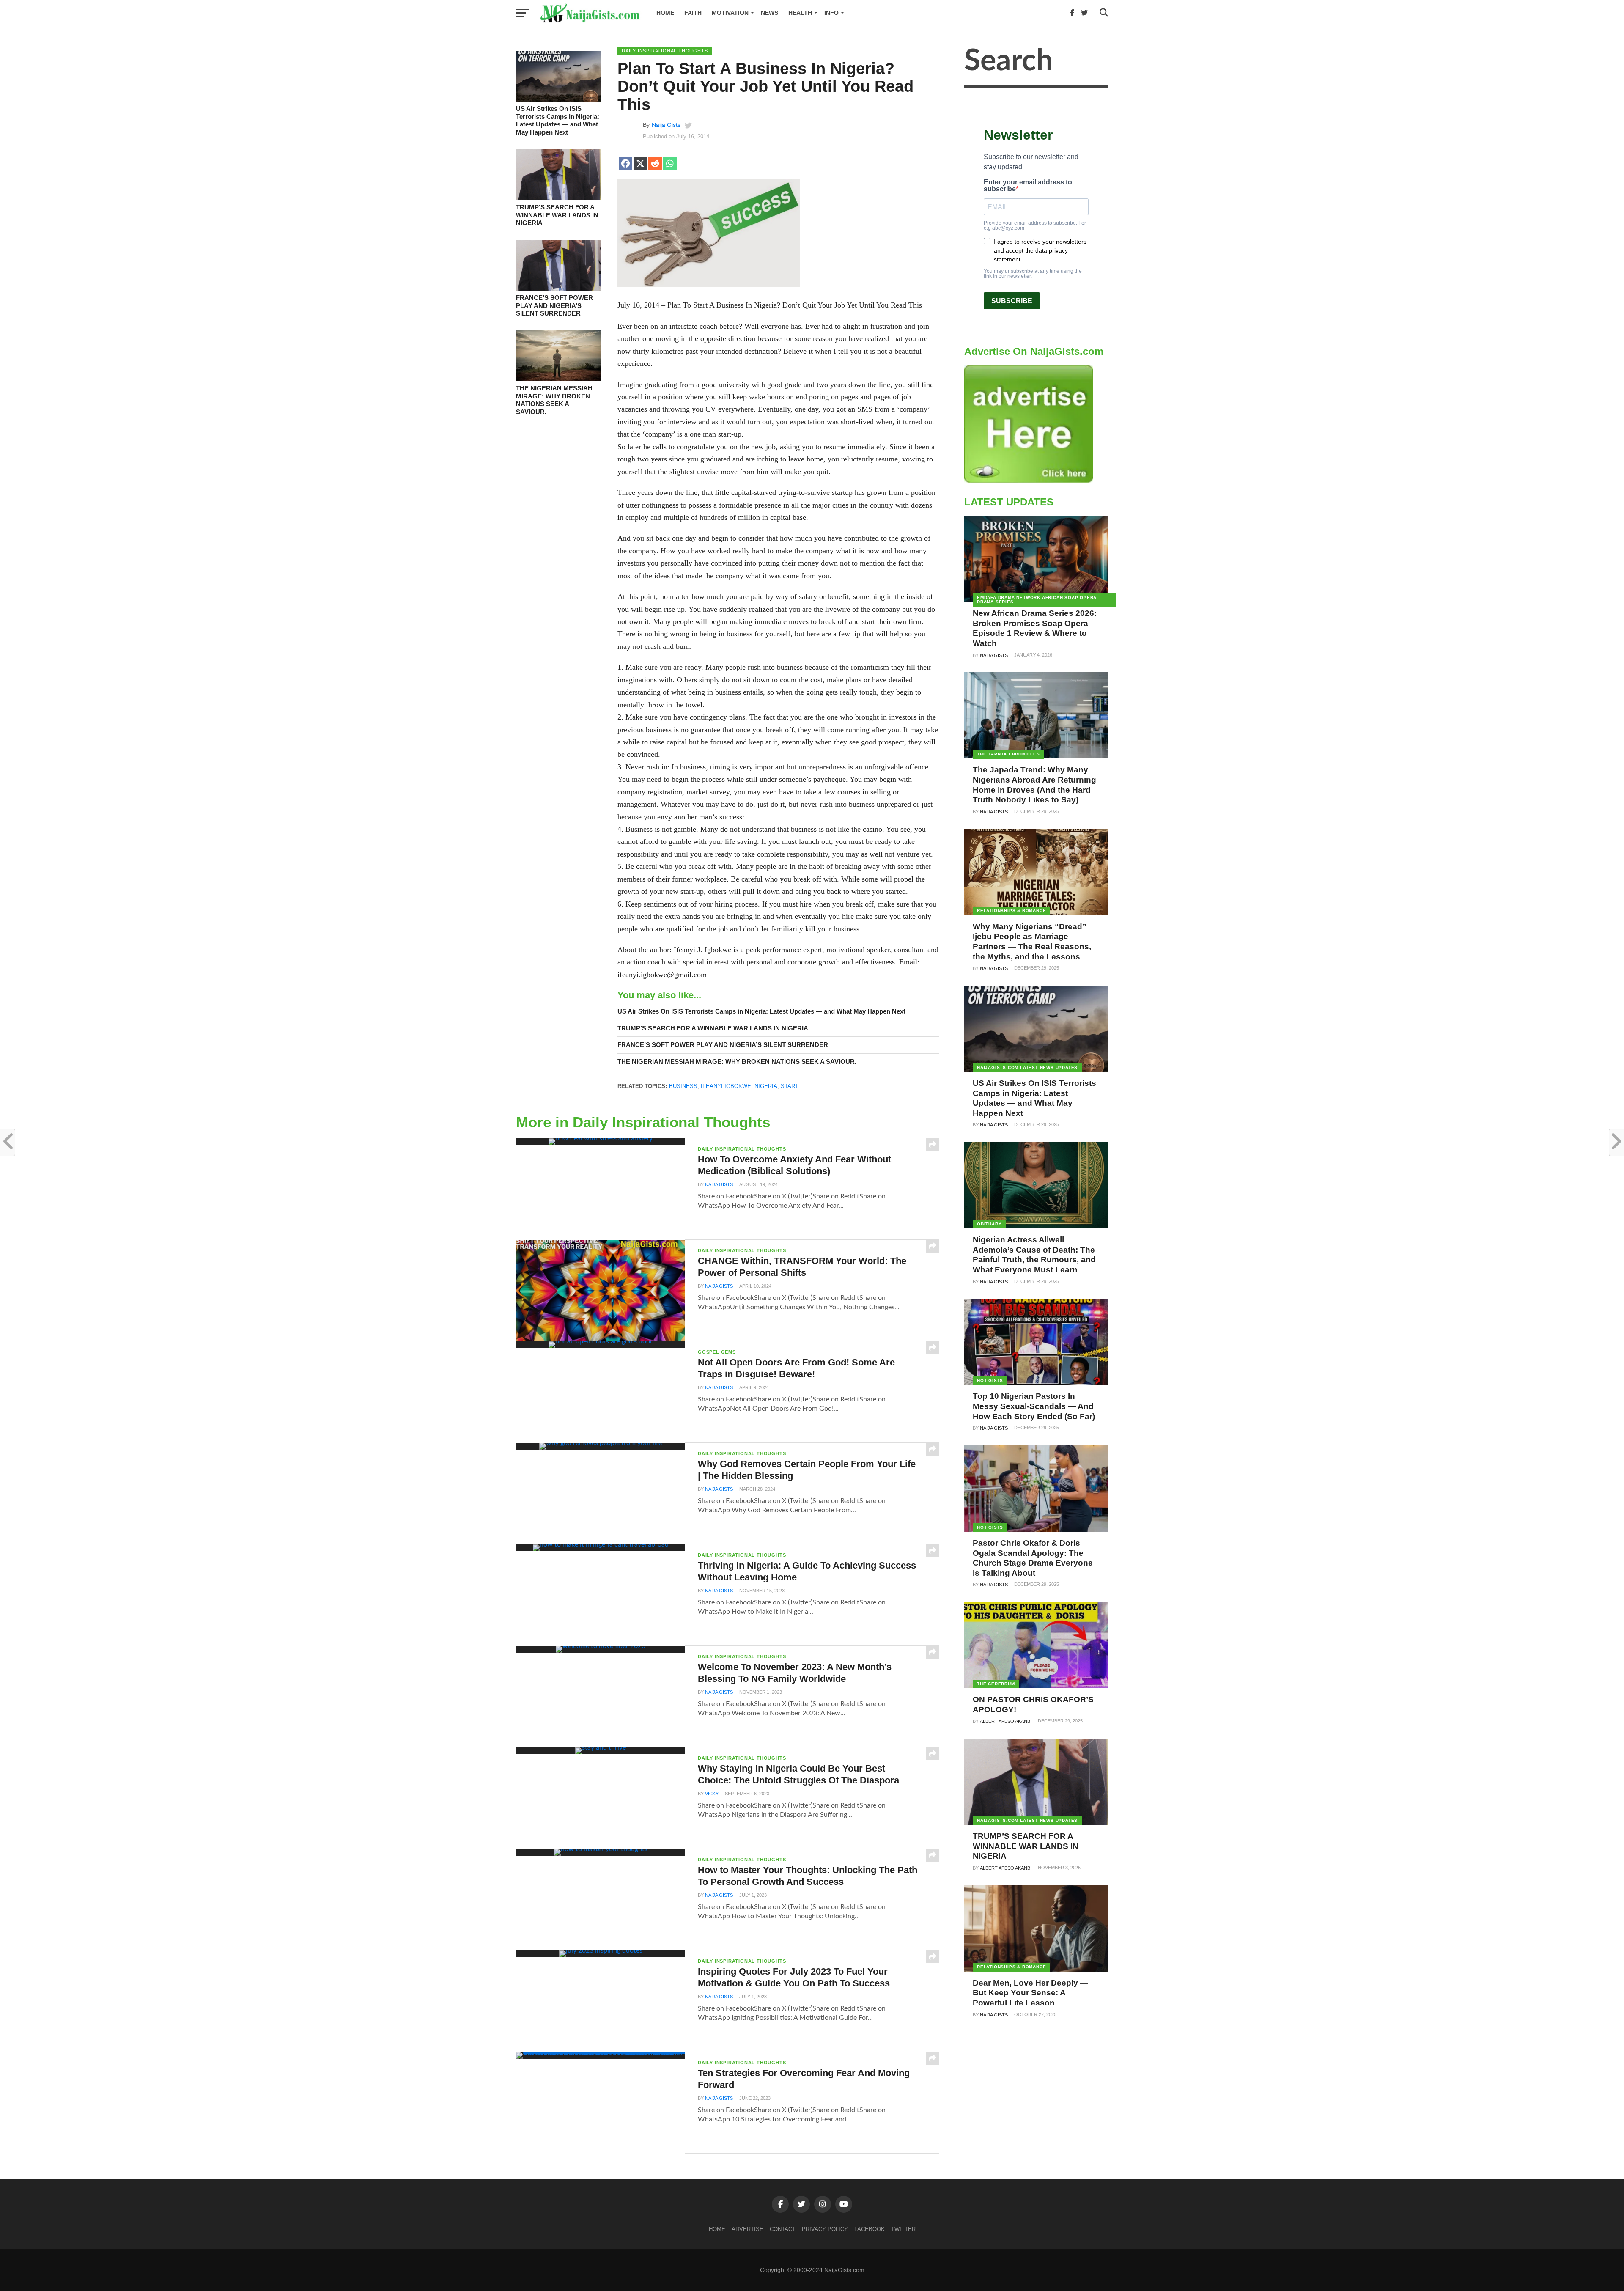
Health (800, 13)
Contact (783, 2229)
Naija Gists (666, 125)
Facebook (870, 2229)
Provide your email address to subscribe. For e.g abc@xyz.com (1035, 225)
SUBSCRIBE (1012, 301)
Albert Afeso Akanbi (1006, 1721)
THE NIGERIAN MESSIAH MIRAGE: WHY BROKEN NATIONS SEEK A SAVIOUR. (554, 400)
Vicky (712, 1794)
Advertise (748, 2229)
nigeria (766, 1086)
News (769, 13)
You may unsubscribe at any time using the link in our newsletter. (1033, 274)
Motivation (730, 13)
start (790, 1086)
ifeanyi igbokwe (726, 1086)
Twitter (903, 2229)
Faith (693, 13)
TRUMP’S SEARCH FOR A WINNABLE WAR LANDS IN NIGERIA (557, 215)
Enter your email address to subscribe (1028, 186)
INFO (831, 13)
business (683, 1086)
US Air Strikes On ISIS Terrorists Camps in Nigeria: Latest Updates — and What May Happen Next (558, 120)
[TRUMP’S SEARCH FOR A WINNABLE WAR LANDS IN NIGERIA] (558, 198)
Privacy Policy (825, 2229)
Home (665, 13)
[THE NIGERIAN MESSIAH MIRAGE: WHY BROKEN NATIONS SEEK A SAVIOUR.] (558, 379)
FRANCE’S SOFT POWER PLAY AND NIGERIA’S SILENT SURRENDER (554, 305)
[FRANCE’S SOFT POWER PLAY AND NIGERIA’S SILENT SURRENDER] (558, 288)
